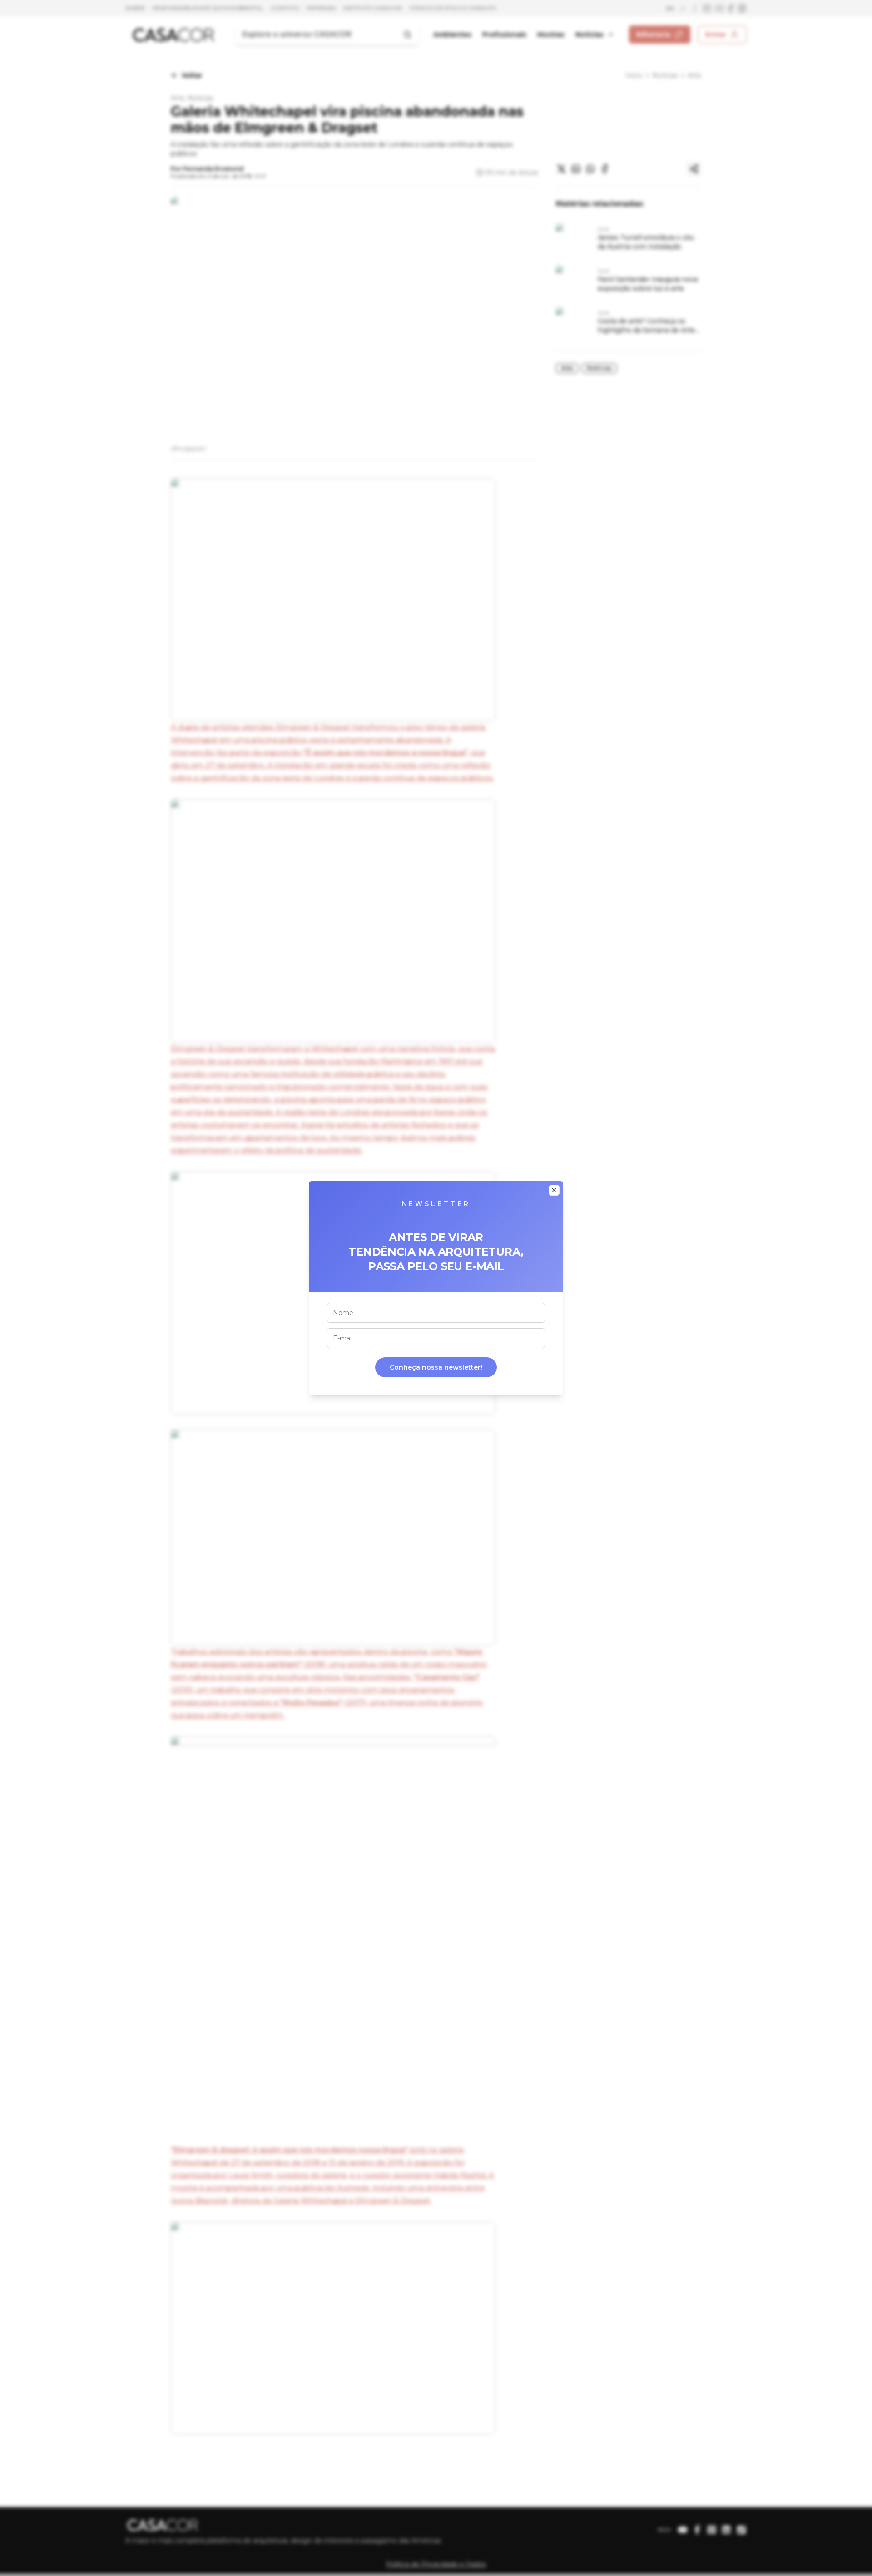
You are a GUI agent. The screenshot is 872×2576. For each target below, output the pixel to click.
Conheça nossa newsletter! (436, 1367)
